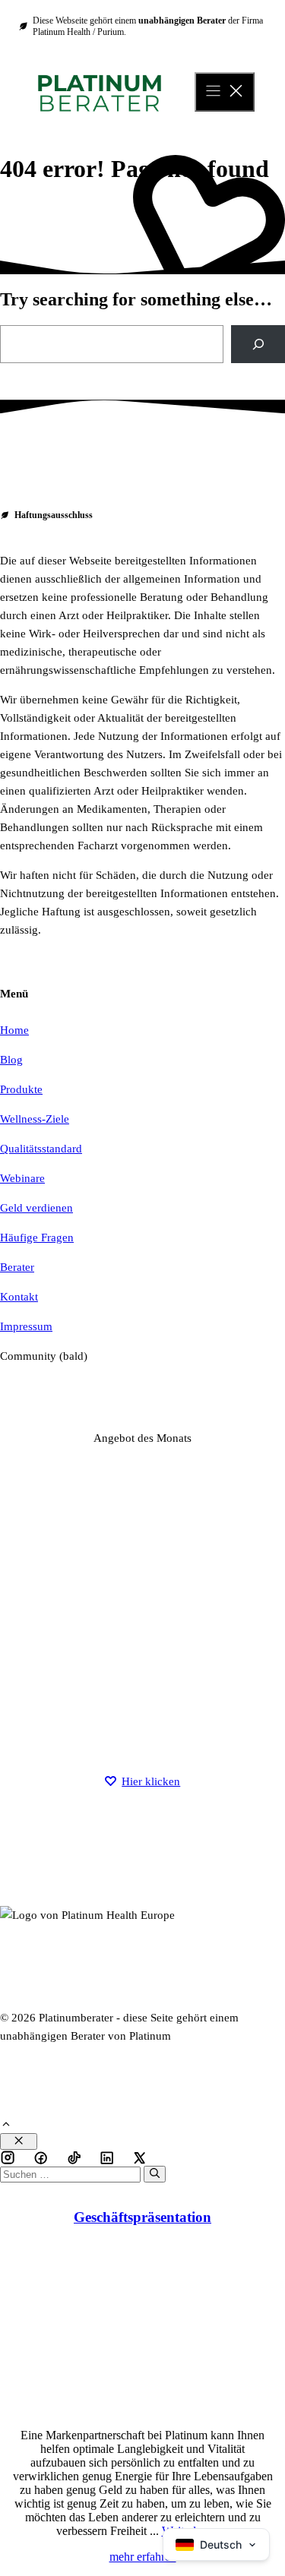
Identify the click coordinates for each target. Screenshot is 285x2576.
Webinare (22, 1178)
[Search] (258, 344)
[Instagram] (41, 2157)
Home (14, 1030)
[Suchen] (155, 2174)
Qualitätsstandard (41, 1149)
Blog (11, 1060)
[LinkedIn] (74, 2157)
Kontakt (19, 1297)
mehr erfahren (143, 2557)
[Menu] (225, 92)
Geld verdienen (36, 1208)
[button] (6, 2126)
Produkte (21, 1089)
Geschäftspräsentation (142, 2217)
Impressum (26, 1326)
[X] (107, 2157)
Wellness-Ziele (35, 1119)
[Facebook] (8, 2157)
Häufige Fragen (37, 1237)
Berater (17, 1267)
